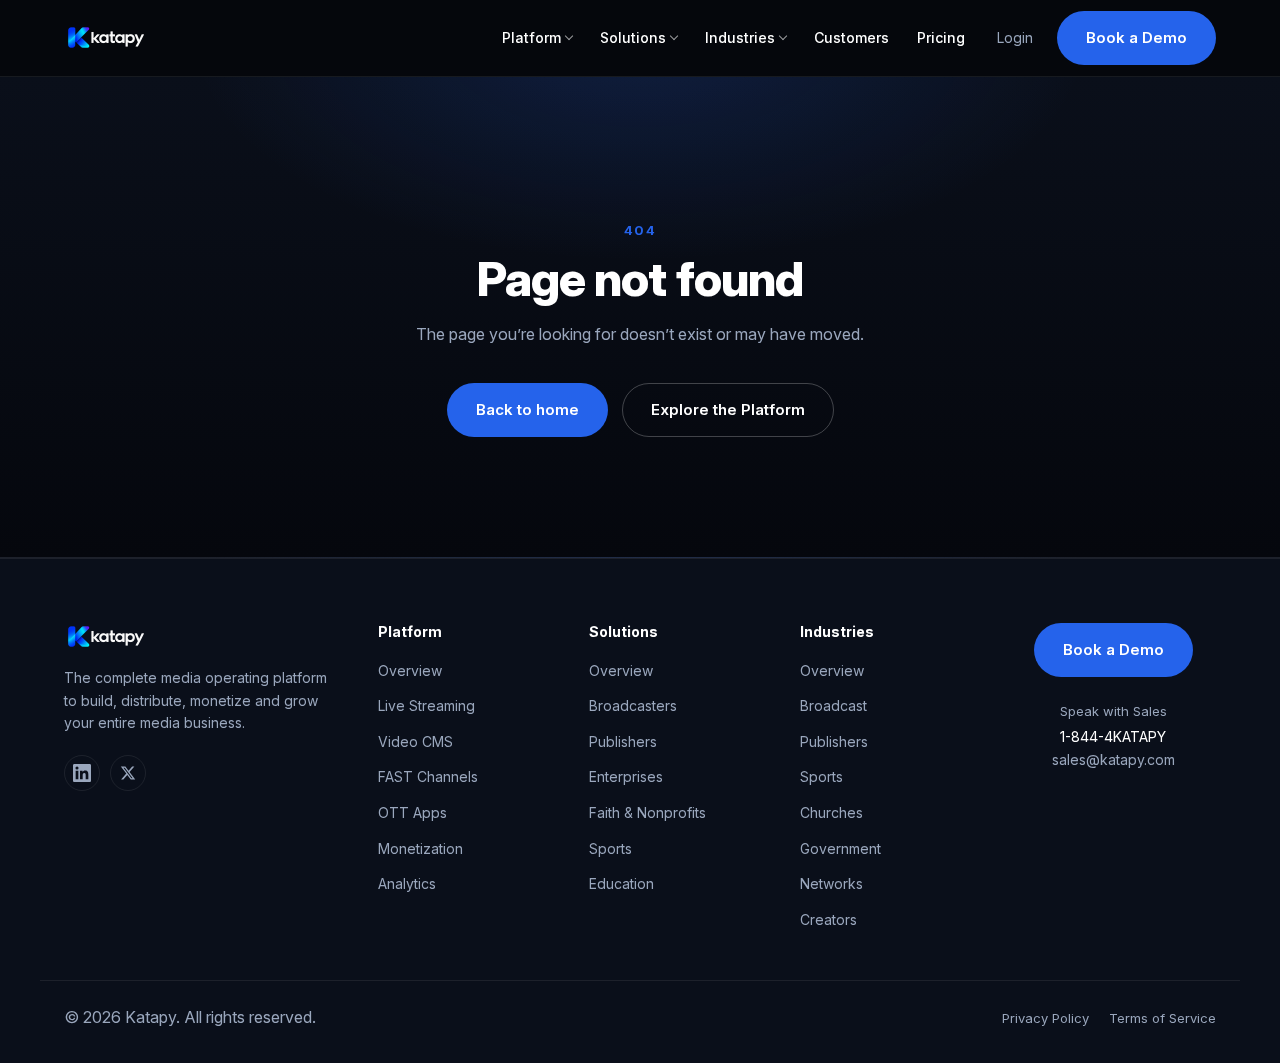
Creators (828, 919)
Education (621, 883)
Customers (851, 37)
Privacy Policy (1045, 1018)
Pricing (941, 37)
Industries (740, 37)
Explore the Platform (728, 409)
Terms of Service (1162, 1018)
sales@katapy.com (1113, 759)
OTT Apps (412, 812)
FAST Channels (428, 776)
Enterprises (626, 776)
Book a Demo (1136, 37)
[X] (128, 773)
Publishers (623, 741)
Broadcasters (633, 705)
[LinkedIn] (82, 773)
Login (1015, 37)
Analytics (407, 883)
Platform (531, 37)
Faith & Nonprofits (647, 812)
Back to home (527, 409)
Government (840, 848)
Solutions (633, 37)
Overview (410, 670)
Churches (831, 812)
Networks (831, 883)
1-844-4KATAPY (1113, 736)
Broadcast (833, 705)
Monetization (420, 848)
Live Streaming (426, 705)
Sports (610, 848)
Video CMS (415, 741)
